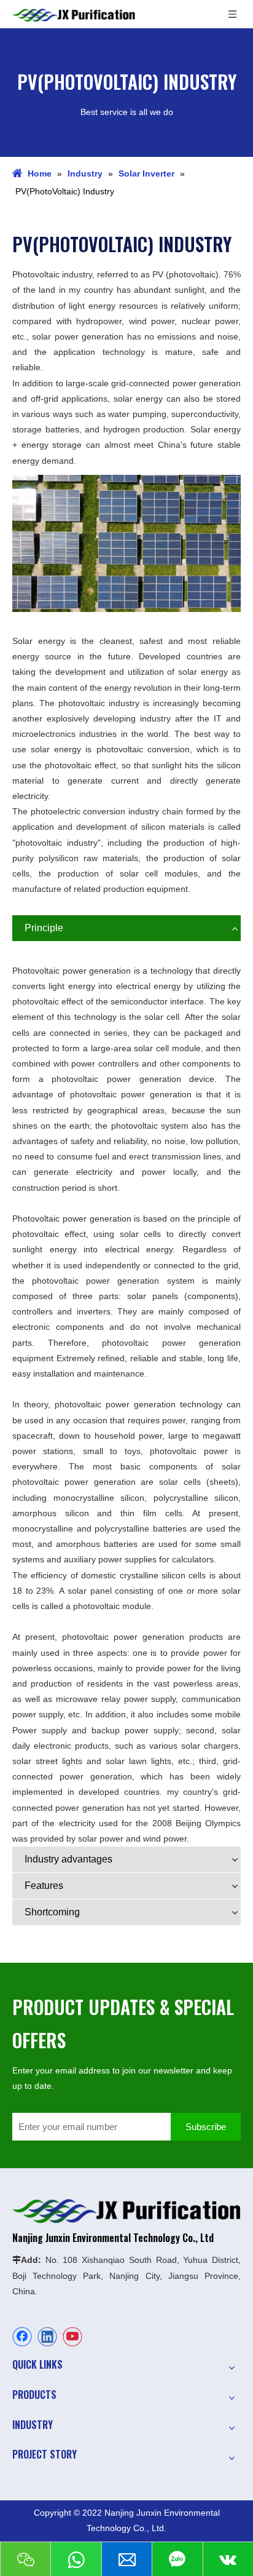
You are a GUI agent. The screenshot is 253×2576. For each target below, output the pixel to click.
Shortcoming (52, 1912)
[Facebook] (22, 2337)
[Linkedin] (47, 2337)
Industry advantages (68, 1859)
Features (44, 1886)
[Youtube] (72, 2337)
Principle (44, 928)
